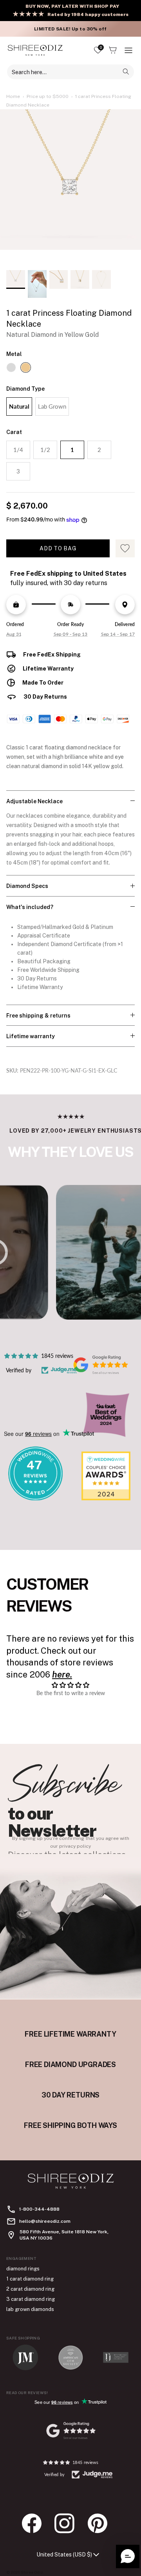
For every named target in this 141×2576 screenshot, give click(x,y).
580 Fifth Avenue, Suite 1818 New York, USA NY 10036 (64, 2235)
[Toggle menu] (128, 50)
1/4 (18, 450)
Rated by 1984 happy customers (88, 14)
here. (62, 1674)
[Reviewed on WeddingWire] (35, 1498)
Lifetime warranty (31, 1036)
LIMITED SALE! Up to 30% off (70, 29)
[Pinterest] (101, 2523)
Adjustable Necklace (34, 801)
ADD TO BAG (58, 548)
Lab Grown (52, 406)
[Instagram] (69, 2523)
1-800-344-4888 (39, 2209)
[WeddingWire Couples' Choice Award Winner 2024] (106, 1498)
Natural (19, 406)
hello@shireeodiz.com (45, 2221)
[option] (70, 187)
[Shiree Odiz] (35, 50)
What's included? (30, 907)
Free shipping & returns (38, 1016)
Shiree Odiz (32, 2572)
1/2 (45, 450)
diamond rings (23, 2269)
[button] (128, 2556)
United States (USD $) (64, 2555)
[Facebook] (36, 2523)
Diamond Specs (27, 886)
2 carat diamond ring (30, 2289)
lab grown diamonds (30, 2309)
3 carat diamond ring (31, 2299)
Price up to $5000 (48, 96)
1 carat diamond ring (30, 2279)
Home (13, 96)
